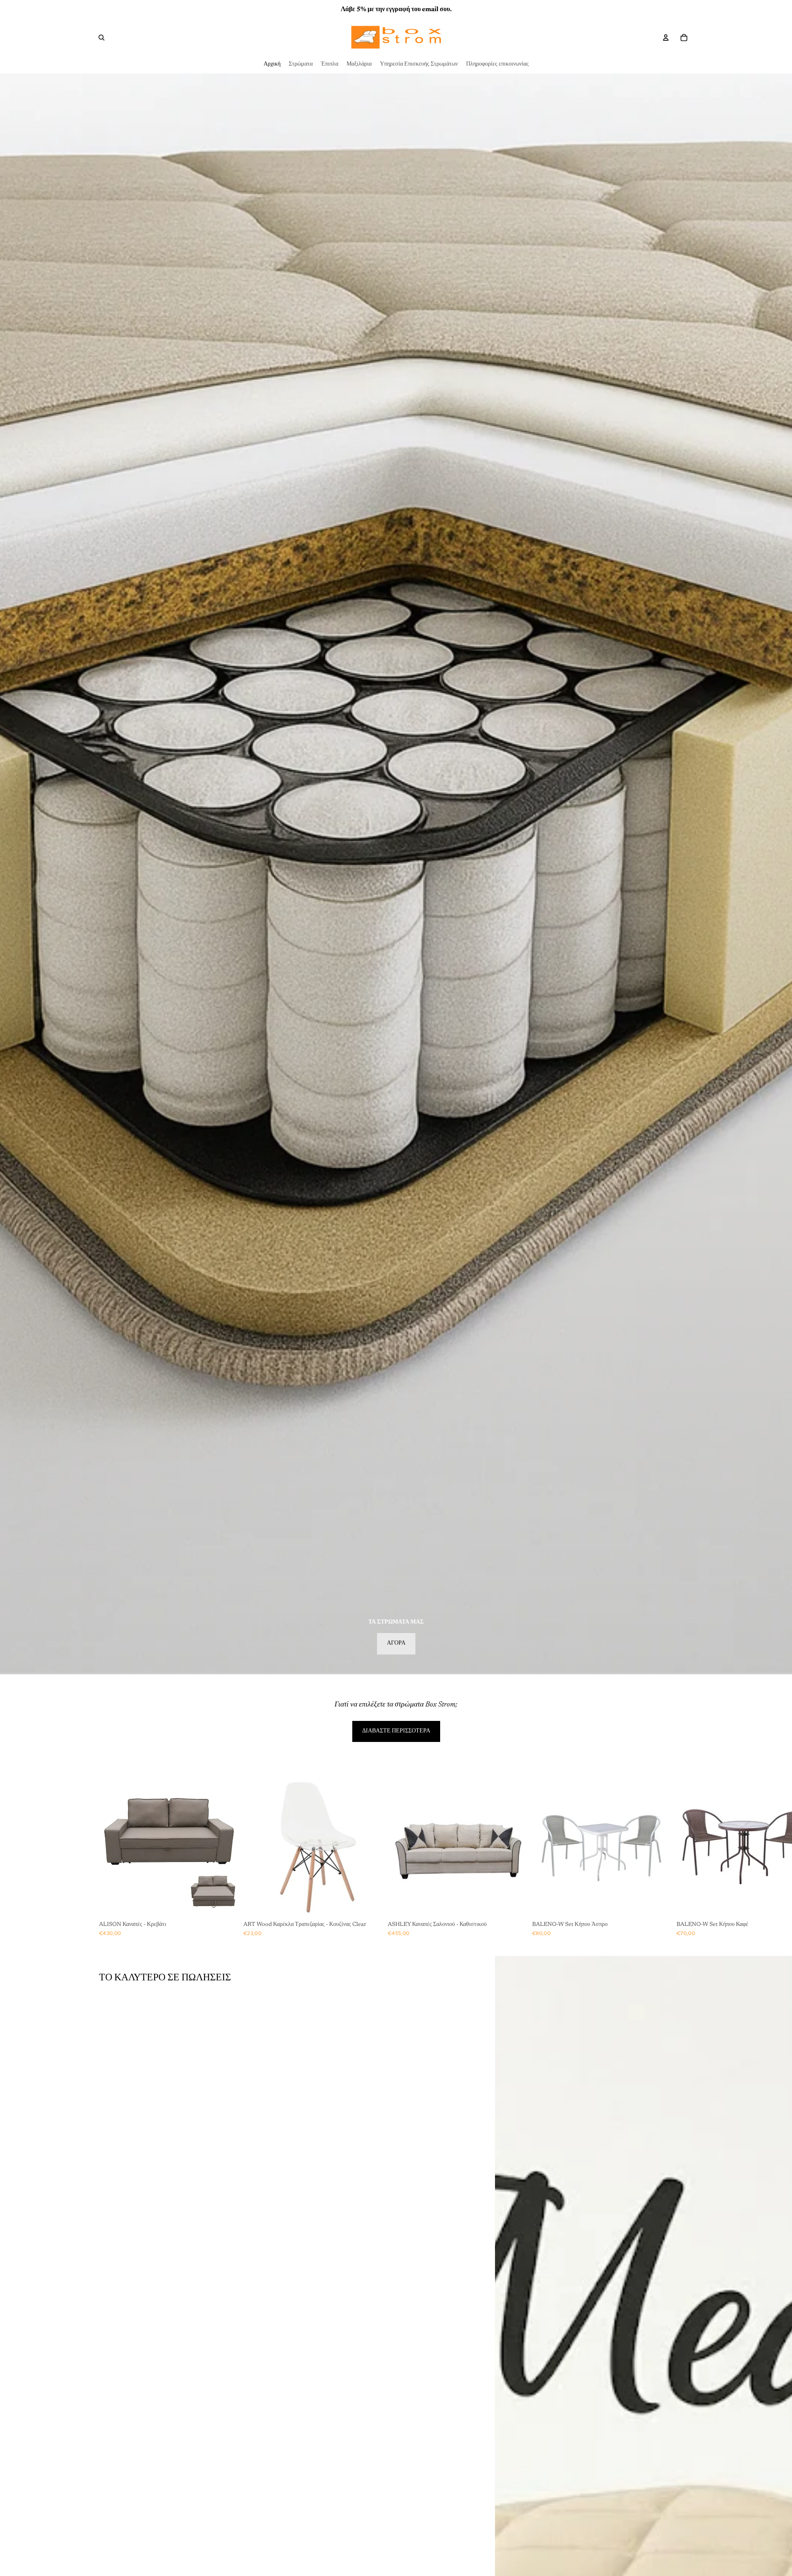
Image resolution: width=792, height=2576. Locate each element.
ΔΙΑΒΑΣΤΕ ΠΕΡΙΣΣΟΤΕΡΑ (396, 1731)
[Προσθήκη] (227, 1905)
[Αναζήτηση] (101, 38)
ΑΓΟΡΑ (396, 1643)
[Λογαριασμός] (666, 38)
